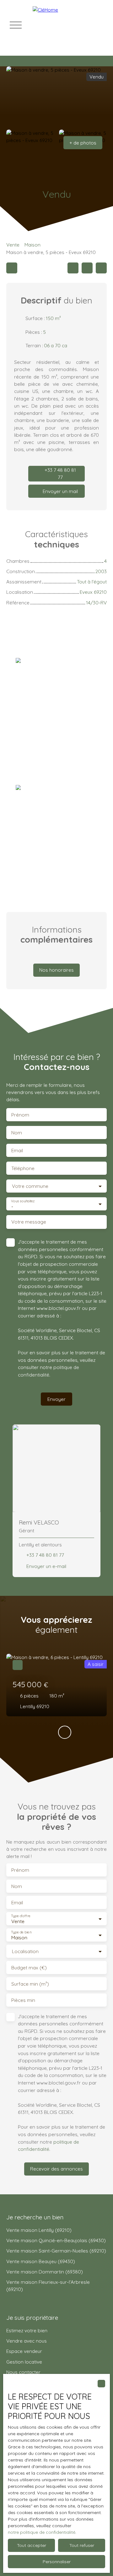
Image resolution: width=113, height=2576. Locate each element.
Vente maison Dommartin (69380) (45, 2272)
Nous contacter (23, 2372)
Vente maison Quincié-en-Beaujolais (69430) (56, 2240)
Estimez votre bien (27, 2330)
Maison (32, 245)
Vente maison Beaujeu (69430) (41, 2261)
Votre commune (30, 1186)
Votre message (29, 1222)
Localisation (25, 1951)
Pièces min (23, 2000)
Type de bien (21, 1932)
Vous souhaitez (23, 1201)
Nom (17, 1133)
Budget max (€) (29, 1968)
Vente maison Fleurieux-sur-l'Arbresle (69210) (48, 2286)
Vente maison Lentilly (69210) (39, 2230)
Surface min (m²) (30, 1984)
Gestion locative (24, 2362)
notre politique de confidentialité (42, 2532)
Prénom (20, 1115)
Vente (13, 245)
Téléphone (23, 1168)
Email (17, 1151)
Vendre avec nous (27, 2341)
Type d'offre (21, 1916)
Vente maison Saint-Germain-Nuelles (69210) (56, 2251)
